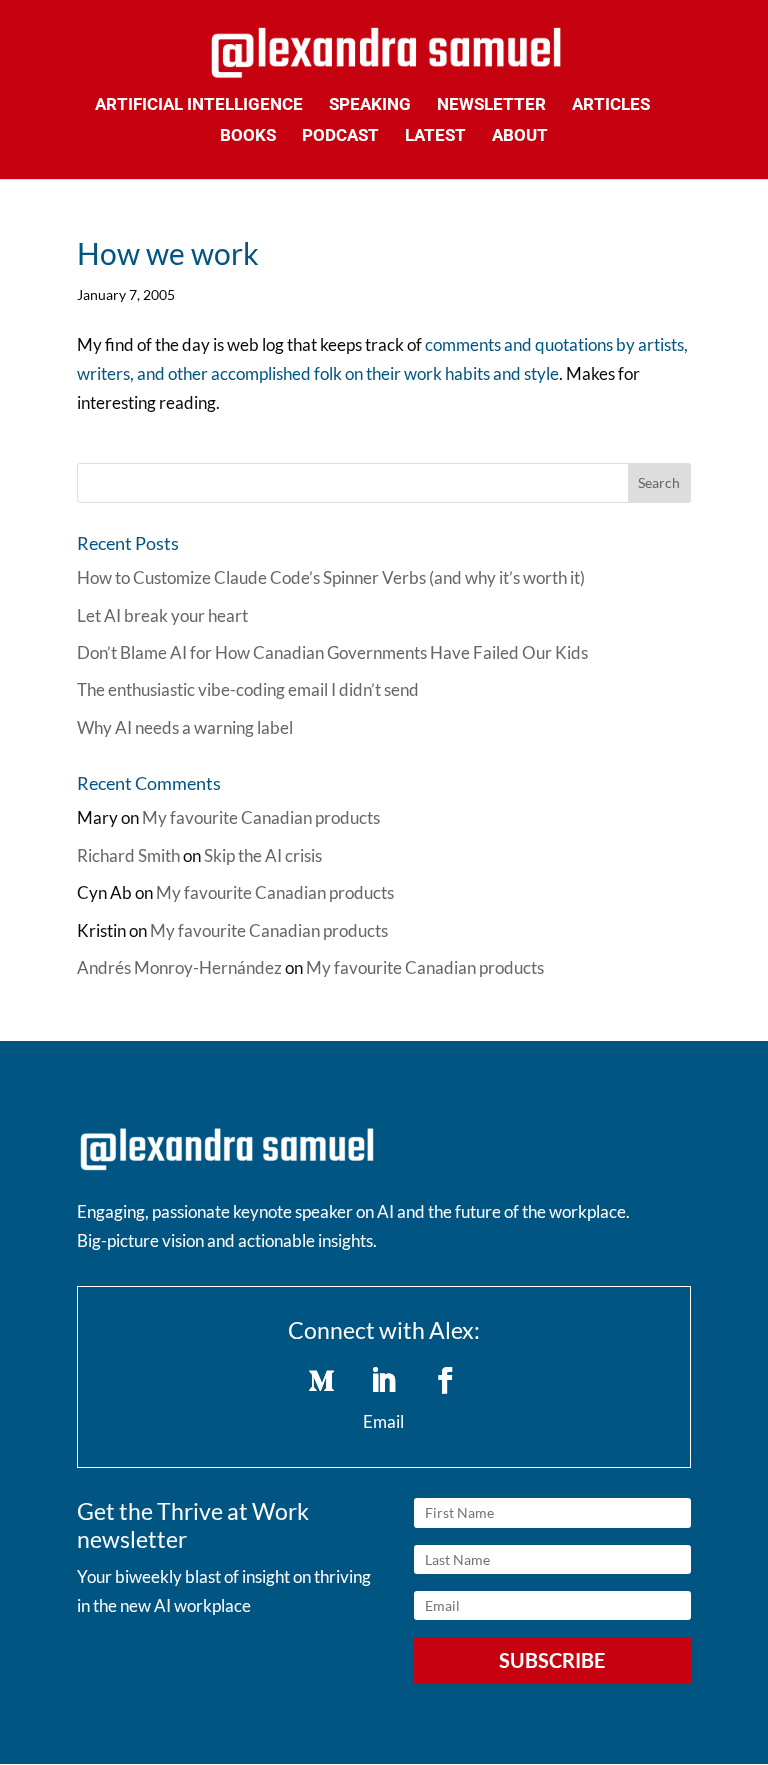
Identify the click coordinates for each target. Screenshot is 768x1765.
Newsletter (491, 105)
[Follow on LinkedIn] (384, 1381)
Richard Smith (128, 855)
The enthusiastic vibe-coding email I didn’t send (248, 689)
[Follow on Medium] (322, 1381)
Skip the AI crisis (263, 855)
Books (248, 136)
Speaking (370, 105)
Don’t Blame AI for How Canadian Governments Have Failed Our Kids (332, 652)
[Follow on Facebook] (446, 1381)
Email (383, 1421)
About (520, 136)
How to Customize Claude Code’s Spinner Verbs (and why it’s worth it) (331, 577)
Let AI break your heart (162, 615)
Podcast (340, 136)
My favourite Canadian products (261, 817)
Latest (435, 136)
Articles (611, 105)
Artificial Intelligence (199, 105)
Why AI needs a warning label (185, 727)
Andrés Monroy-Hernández (179, 967)
